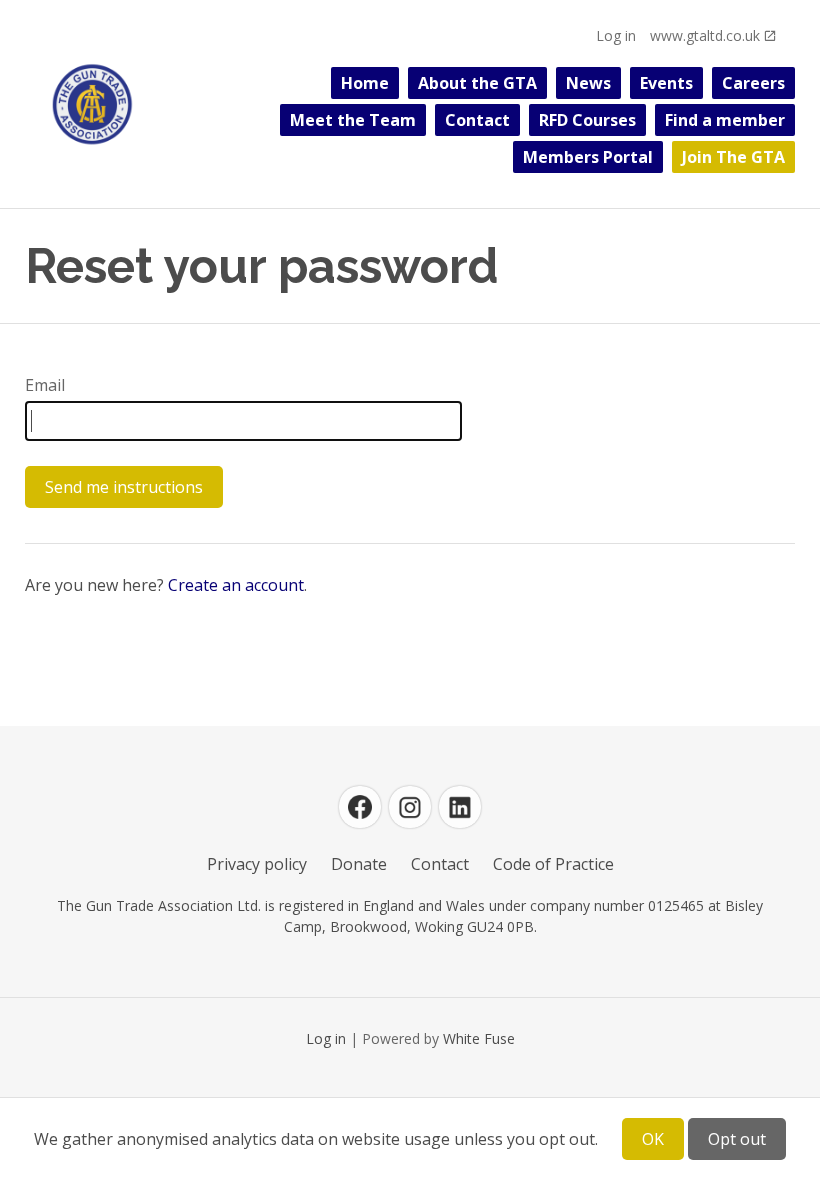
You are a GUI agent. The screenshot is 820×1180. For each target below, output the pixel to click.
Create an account (236, 585)
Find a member (725, 120)
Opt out (737, 1139)
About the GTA (477, 83)
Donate (359, 864)
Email (45, 385)
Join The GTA (733, 157)
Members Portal (588, 157)
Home (365, 83)
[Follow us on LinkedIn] (460, 807)
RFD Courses (587, 120)
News (588, 83)
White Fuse (479, 1038)
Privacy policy (257, 864)
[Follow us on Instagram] (410, 807)
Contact (477, 120)
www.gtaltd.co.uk (705, 35)
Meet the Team (353, 120)
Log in (616, 35)
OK (653, 1139)
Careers (753, 83)
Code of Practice (553, 864)
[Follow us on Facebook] (360, 807)
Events (666, 83)
